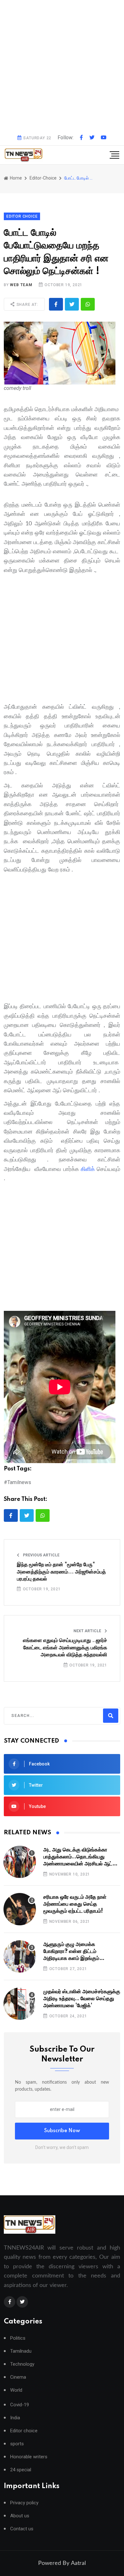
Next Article (88, 1631)
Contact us (22, 2529)
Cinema (18, 2377)
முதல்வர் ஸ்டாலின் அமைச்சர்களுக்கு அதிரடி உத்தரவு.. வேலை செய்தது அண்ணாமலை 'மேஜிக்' (82, 1999)
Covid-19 (20, 2405)
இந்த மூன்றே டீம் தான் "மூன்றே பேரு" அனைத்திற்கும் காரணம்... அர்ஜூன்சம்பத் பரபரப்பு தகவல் (61, 1572)
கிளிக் (88, 1169)
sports (17, 2444)
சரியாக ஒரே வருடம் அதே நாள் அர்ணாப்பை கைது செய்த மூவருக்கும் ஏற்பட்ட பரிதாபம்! (75, 1904)
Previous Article (41, 1555)
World (16, 2390)
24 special (21, 2470)
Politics (18, 2338)
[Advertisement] (62, 65)
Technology (22, 2364)
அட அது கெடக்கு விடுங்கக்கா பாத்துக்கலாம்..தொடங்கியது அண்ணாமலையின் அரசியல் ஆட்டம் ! (81, 1857)
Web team (21, 285)
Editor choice (24, 2431)
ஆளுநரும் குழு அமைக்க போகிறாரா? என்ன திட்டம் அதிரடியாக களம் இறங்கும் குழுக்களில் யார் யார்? (71, 1952)
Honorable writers (29, 2457)
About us (20, 2516)
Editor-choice (43, 178)
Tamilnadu (21, 2351)
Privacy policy (24, 2503)
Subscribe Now (62, 2131)
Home (15, 178)
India (15, 2418)
